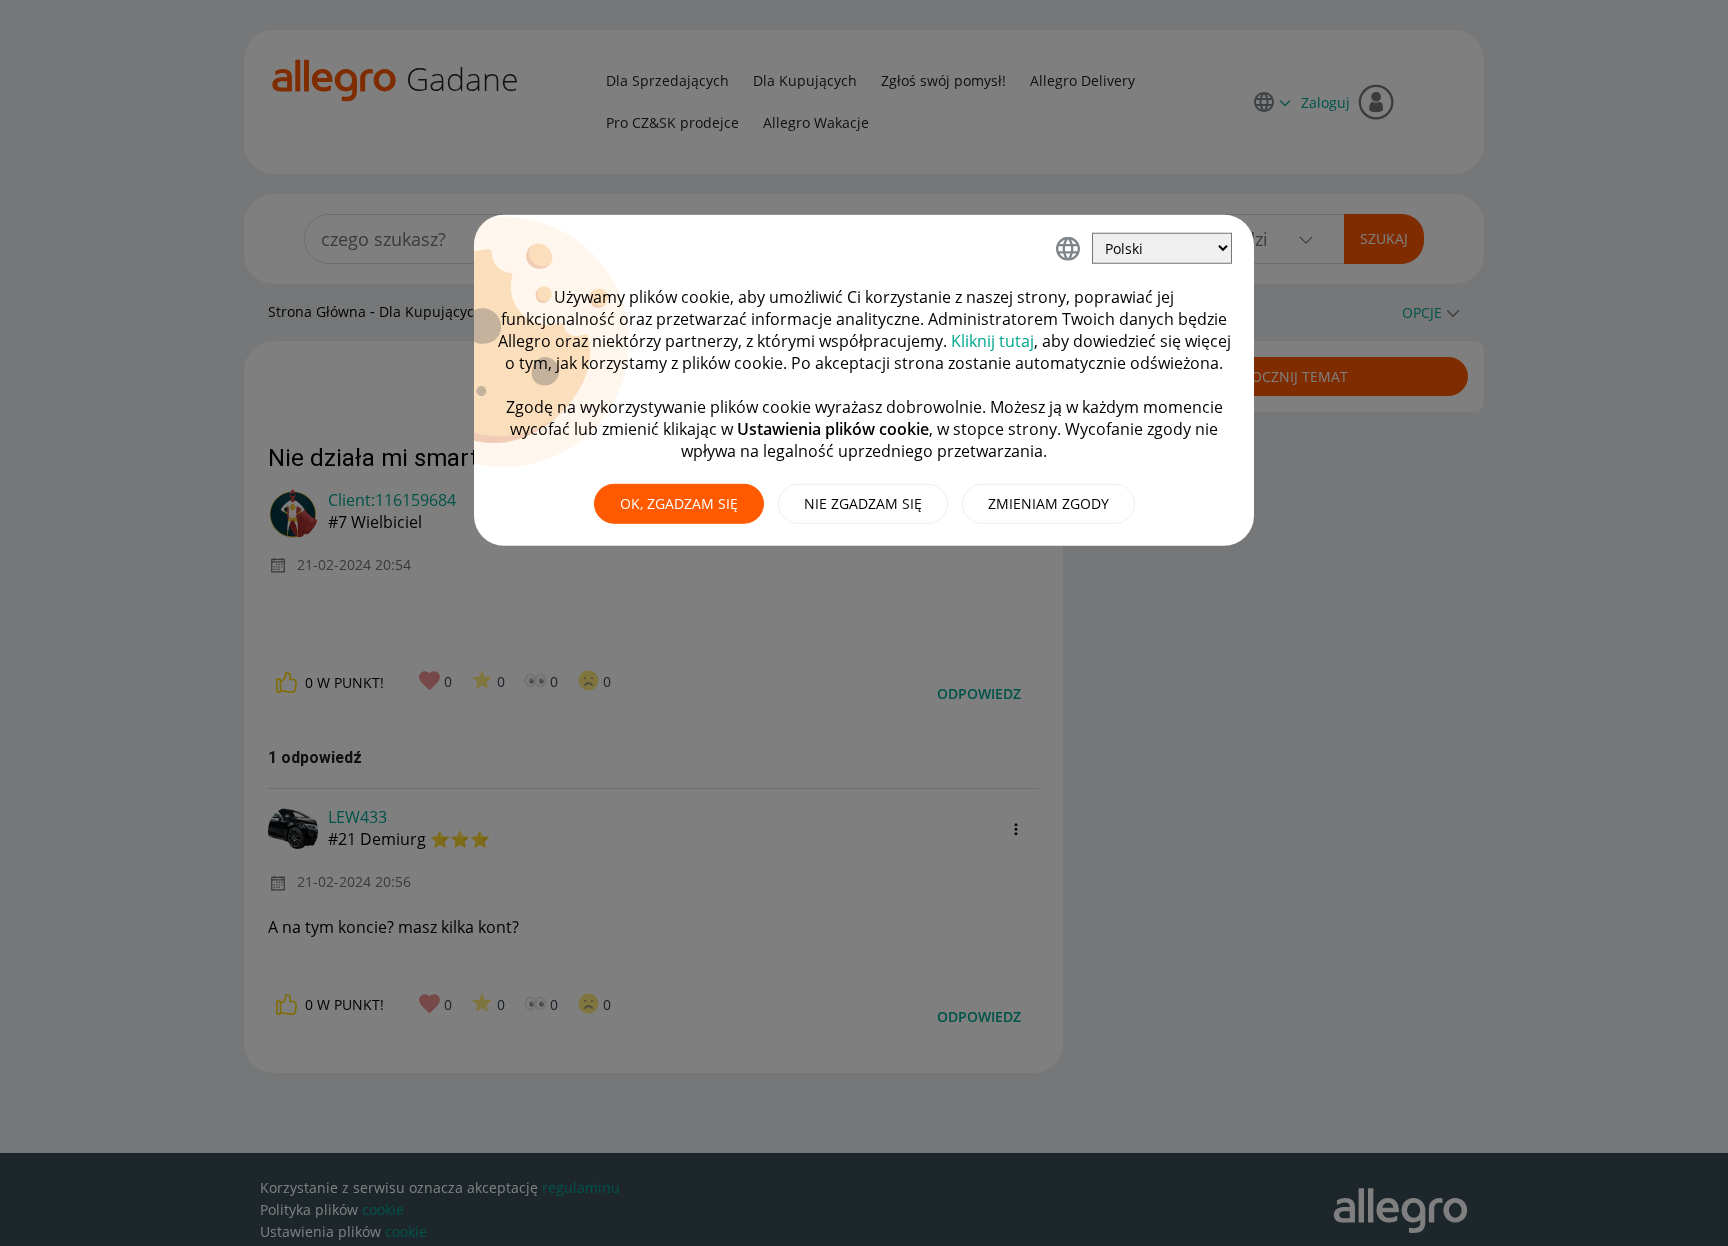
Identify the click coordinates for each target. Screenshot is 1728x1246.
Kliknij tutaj (992, 341)
